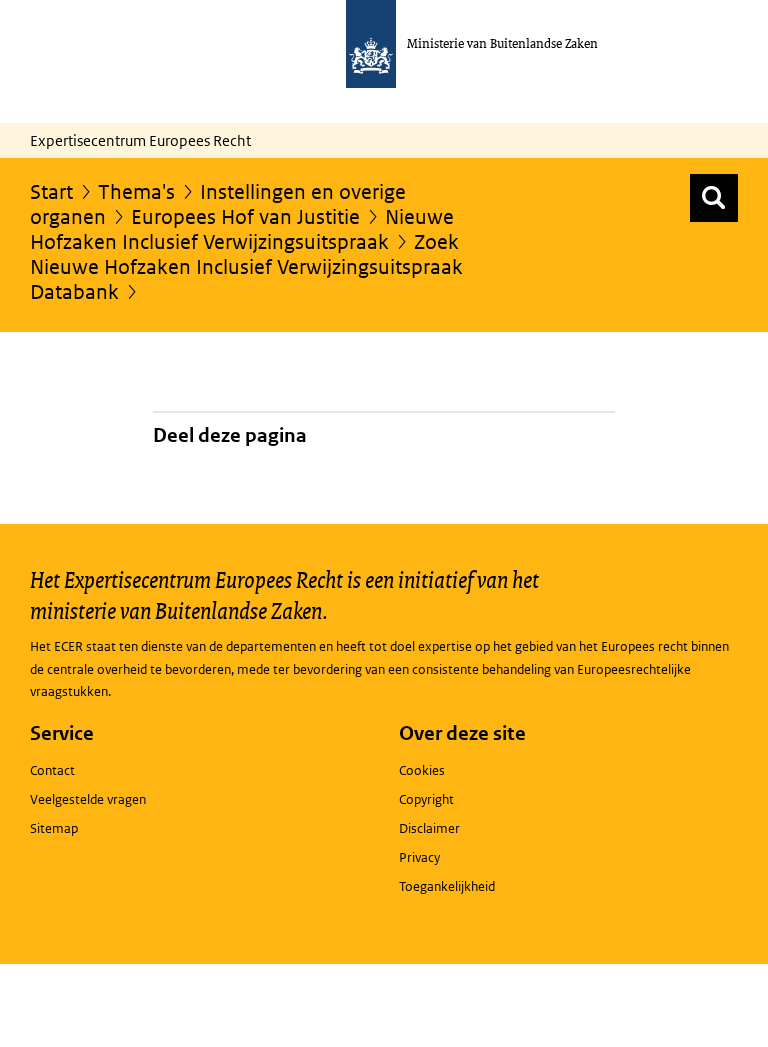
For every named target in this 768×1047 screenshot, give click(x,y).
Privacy (419, 857)
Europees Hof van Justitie (245, 217)
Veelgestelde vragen (88, 799)
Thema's (136, 192)
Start (51, 192)
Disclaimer (429, 828)
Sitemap (54, 828)
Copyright (426, 799)
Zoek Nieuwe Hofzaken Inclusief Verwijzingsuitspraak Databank (246, 267)
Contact (52, 770)
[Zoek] (714, 198)
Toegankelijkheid (447, 886)
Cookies (422, 770)
